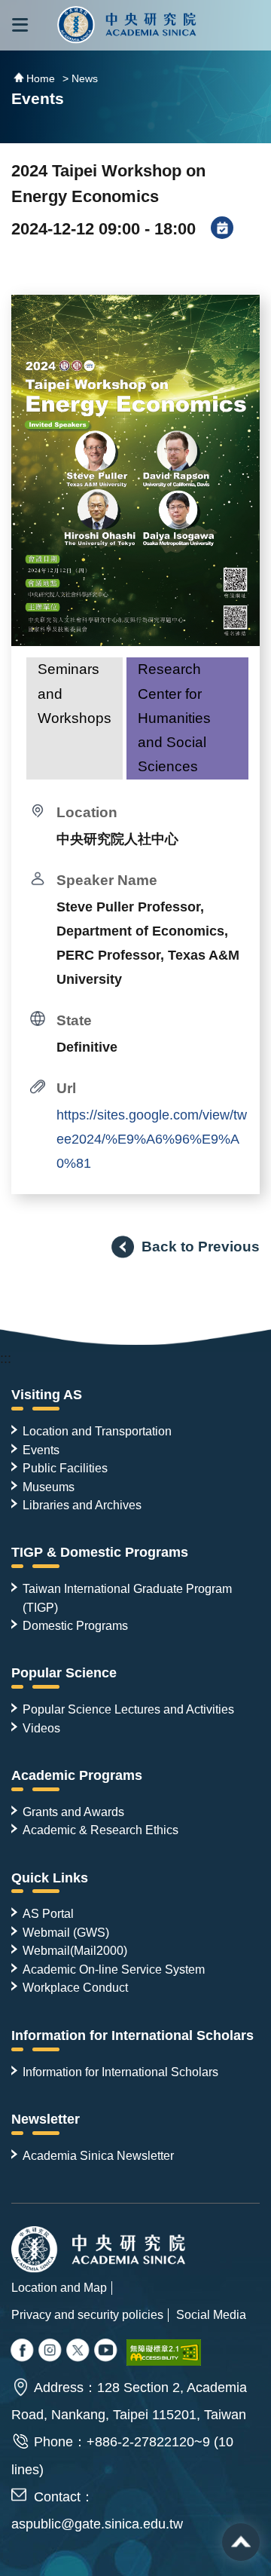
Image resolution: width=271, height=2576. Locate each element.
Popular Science (64, 1673)
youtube (107, 2351)
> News (80, 78)
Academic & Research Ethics (100, 1830)
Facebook (23, 2351)
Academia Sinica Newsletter (98, 2155)
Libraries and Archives (82, 1505)
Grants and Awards (73, 1812)
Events (41, 1450)
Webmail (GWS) (66, 1932)
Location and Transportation (97, 1431)
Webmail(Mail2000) (75, 1950)
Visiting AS (47, 1395)
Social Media (211, 2314)
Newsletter (46, 2119)
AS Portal (48, 1913)
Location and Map (59, 2287)
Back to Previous (201, 1246)
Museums (49, 1487)
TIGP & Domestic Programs (100, 1552)
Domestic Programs (75, 1625)
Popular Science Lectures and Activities (128, 1709)
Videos (41, 1728)
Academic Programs (77, 1775)
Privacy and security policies (87, 2314)
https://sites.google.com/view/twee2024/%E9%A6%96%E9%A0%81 (152, 1139)
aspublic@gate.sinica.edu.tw (97, 2524)
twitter (51, 2351)
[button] (20, 25)
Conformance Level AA (164, 2352)
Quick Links (50, 1878)
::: (6, 1358)
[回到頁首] (241, 2542)
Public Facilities (65, 1468)
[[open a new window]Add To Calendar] (222, 229)
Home (41, 78)
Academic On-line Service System (114, 1969)
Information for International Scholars (132, 2035)
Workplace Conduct (75, 1987)
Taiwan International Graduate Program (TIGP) (127, 1597)
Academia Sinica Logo (127, 25)
